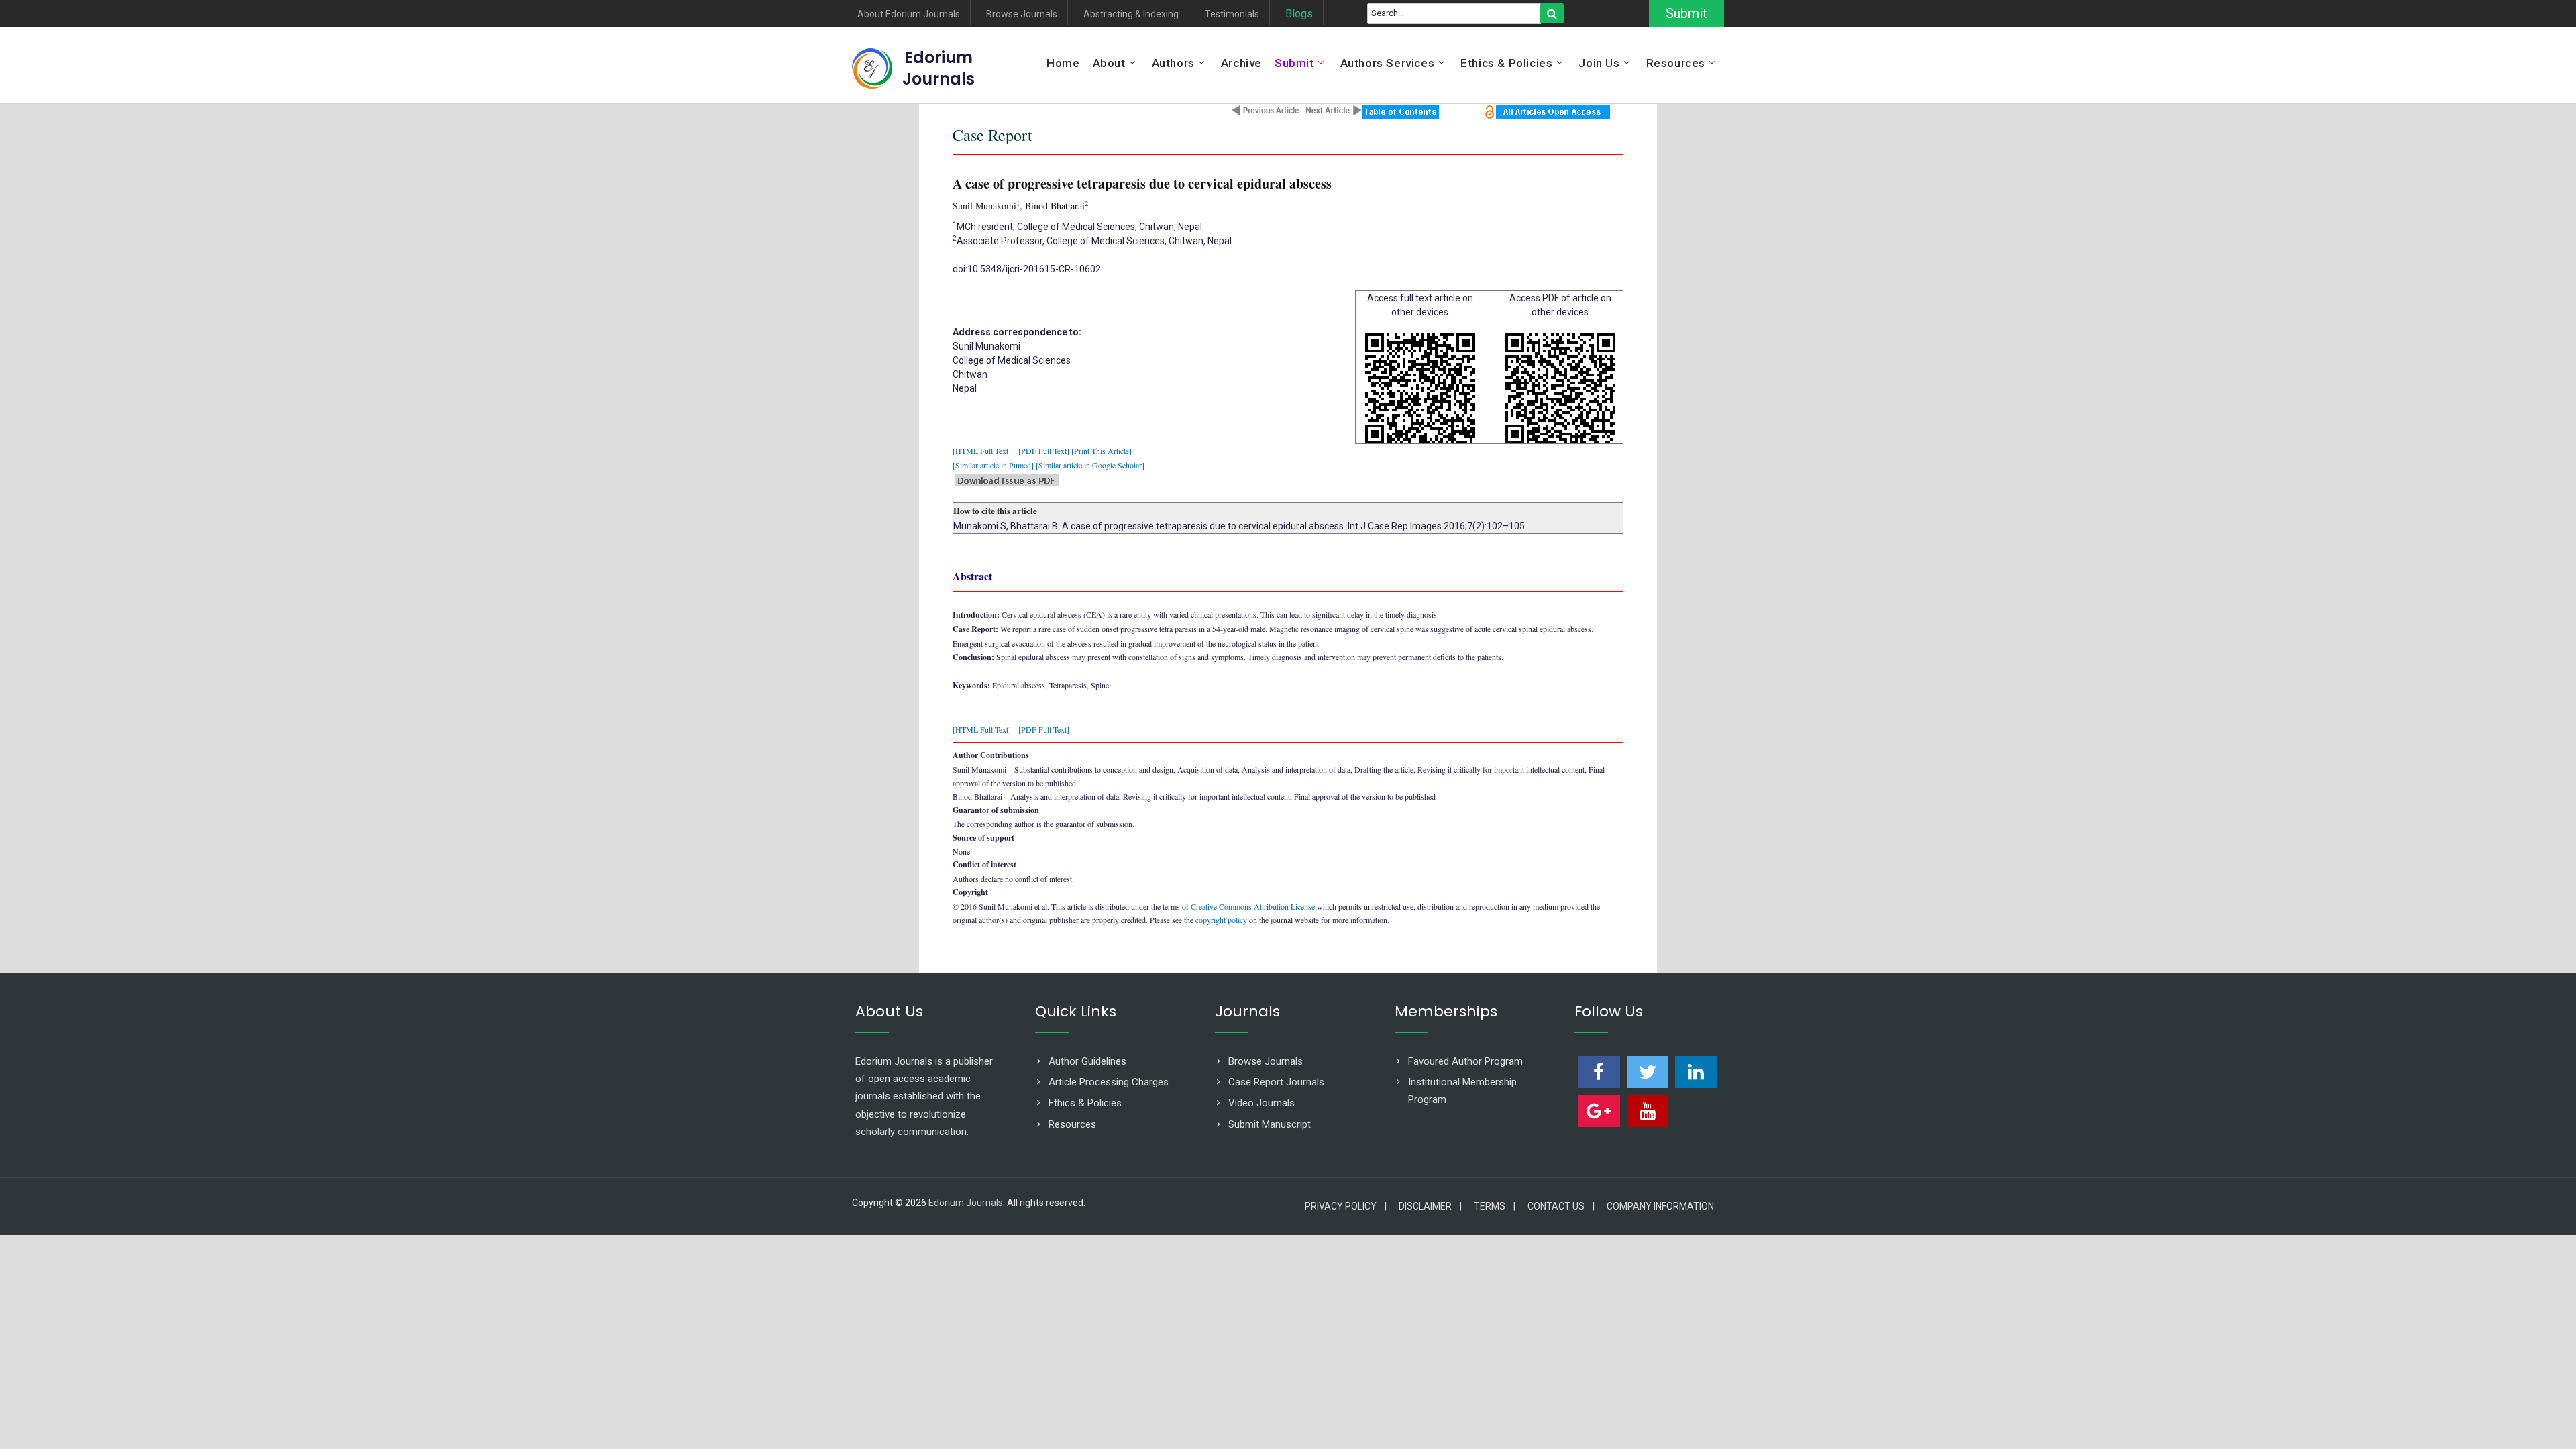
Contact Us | (1561, 1206)
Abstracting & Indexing (1131, 14)
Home (1063, 63)
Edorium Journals (938, 68)
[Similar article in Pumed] (993, 465)
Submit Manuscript (1270, 1124)
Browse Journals (1022, 14)
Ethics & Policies (1506, 63)
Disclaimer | (1430, 1206)
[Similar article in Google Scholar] (1090, 465)
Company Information (1660, 1206)
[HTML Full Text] (982, 451)
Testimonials (1232, 14)
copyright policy (1221, 920)
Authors (1173, 63)
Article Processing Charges (1109, 1082)
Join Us (1599, 63)
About (1109, 63)
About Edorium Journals (909, 14)
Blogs (1299, 14)
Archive (1241, 63)
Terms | (1495, 1206)
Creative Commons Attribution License (1253, 906)
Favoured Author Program (1465, 1061)
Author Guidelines (1087, 1061)
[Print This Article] (1102, 451)
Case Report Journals (1276, 1082)
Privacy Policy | (1346, 1206)
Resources (1676, 63)
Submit (1686, 13)
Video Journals (1262, 1103)
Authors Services (1388, 63)
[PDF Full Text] (1044, 451)
